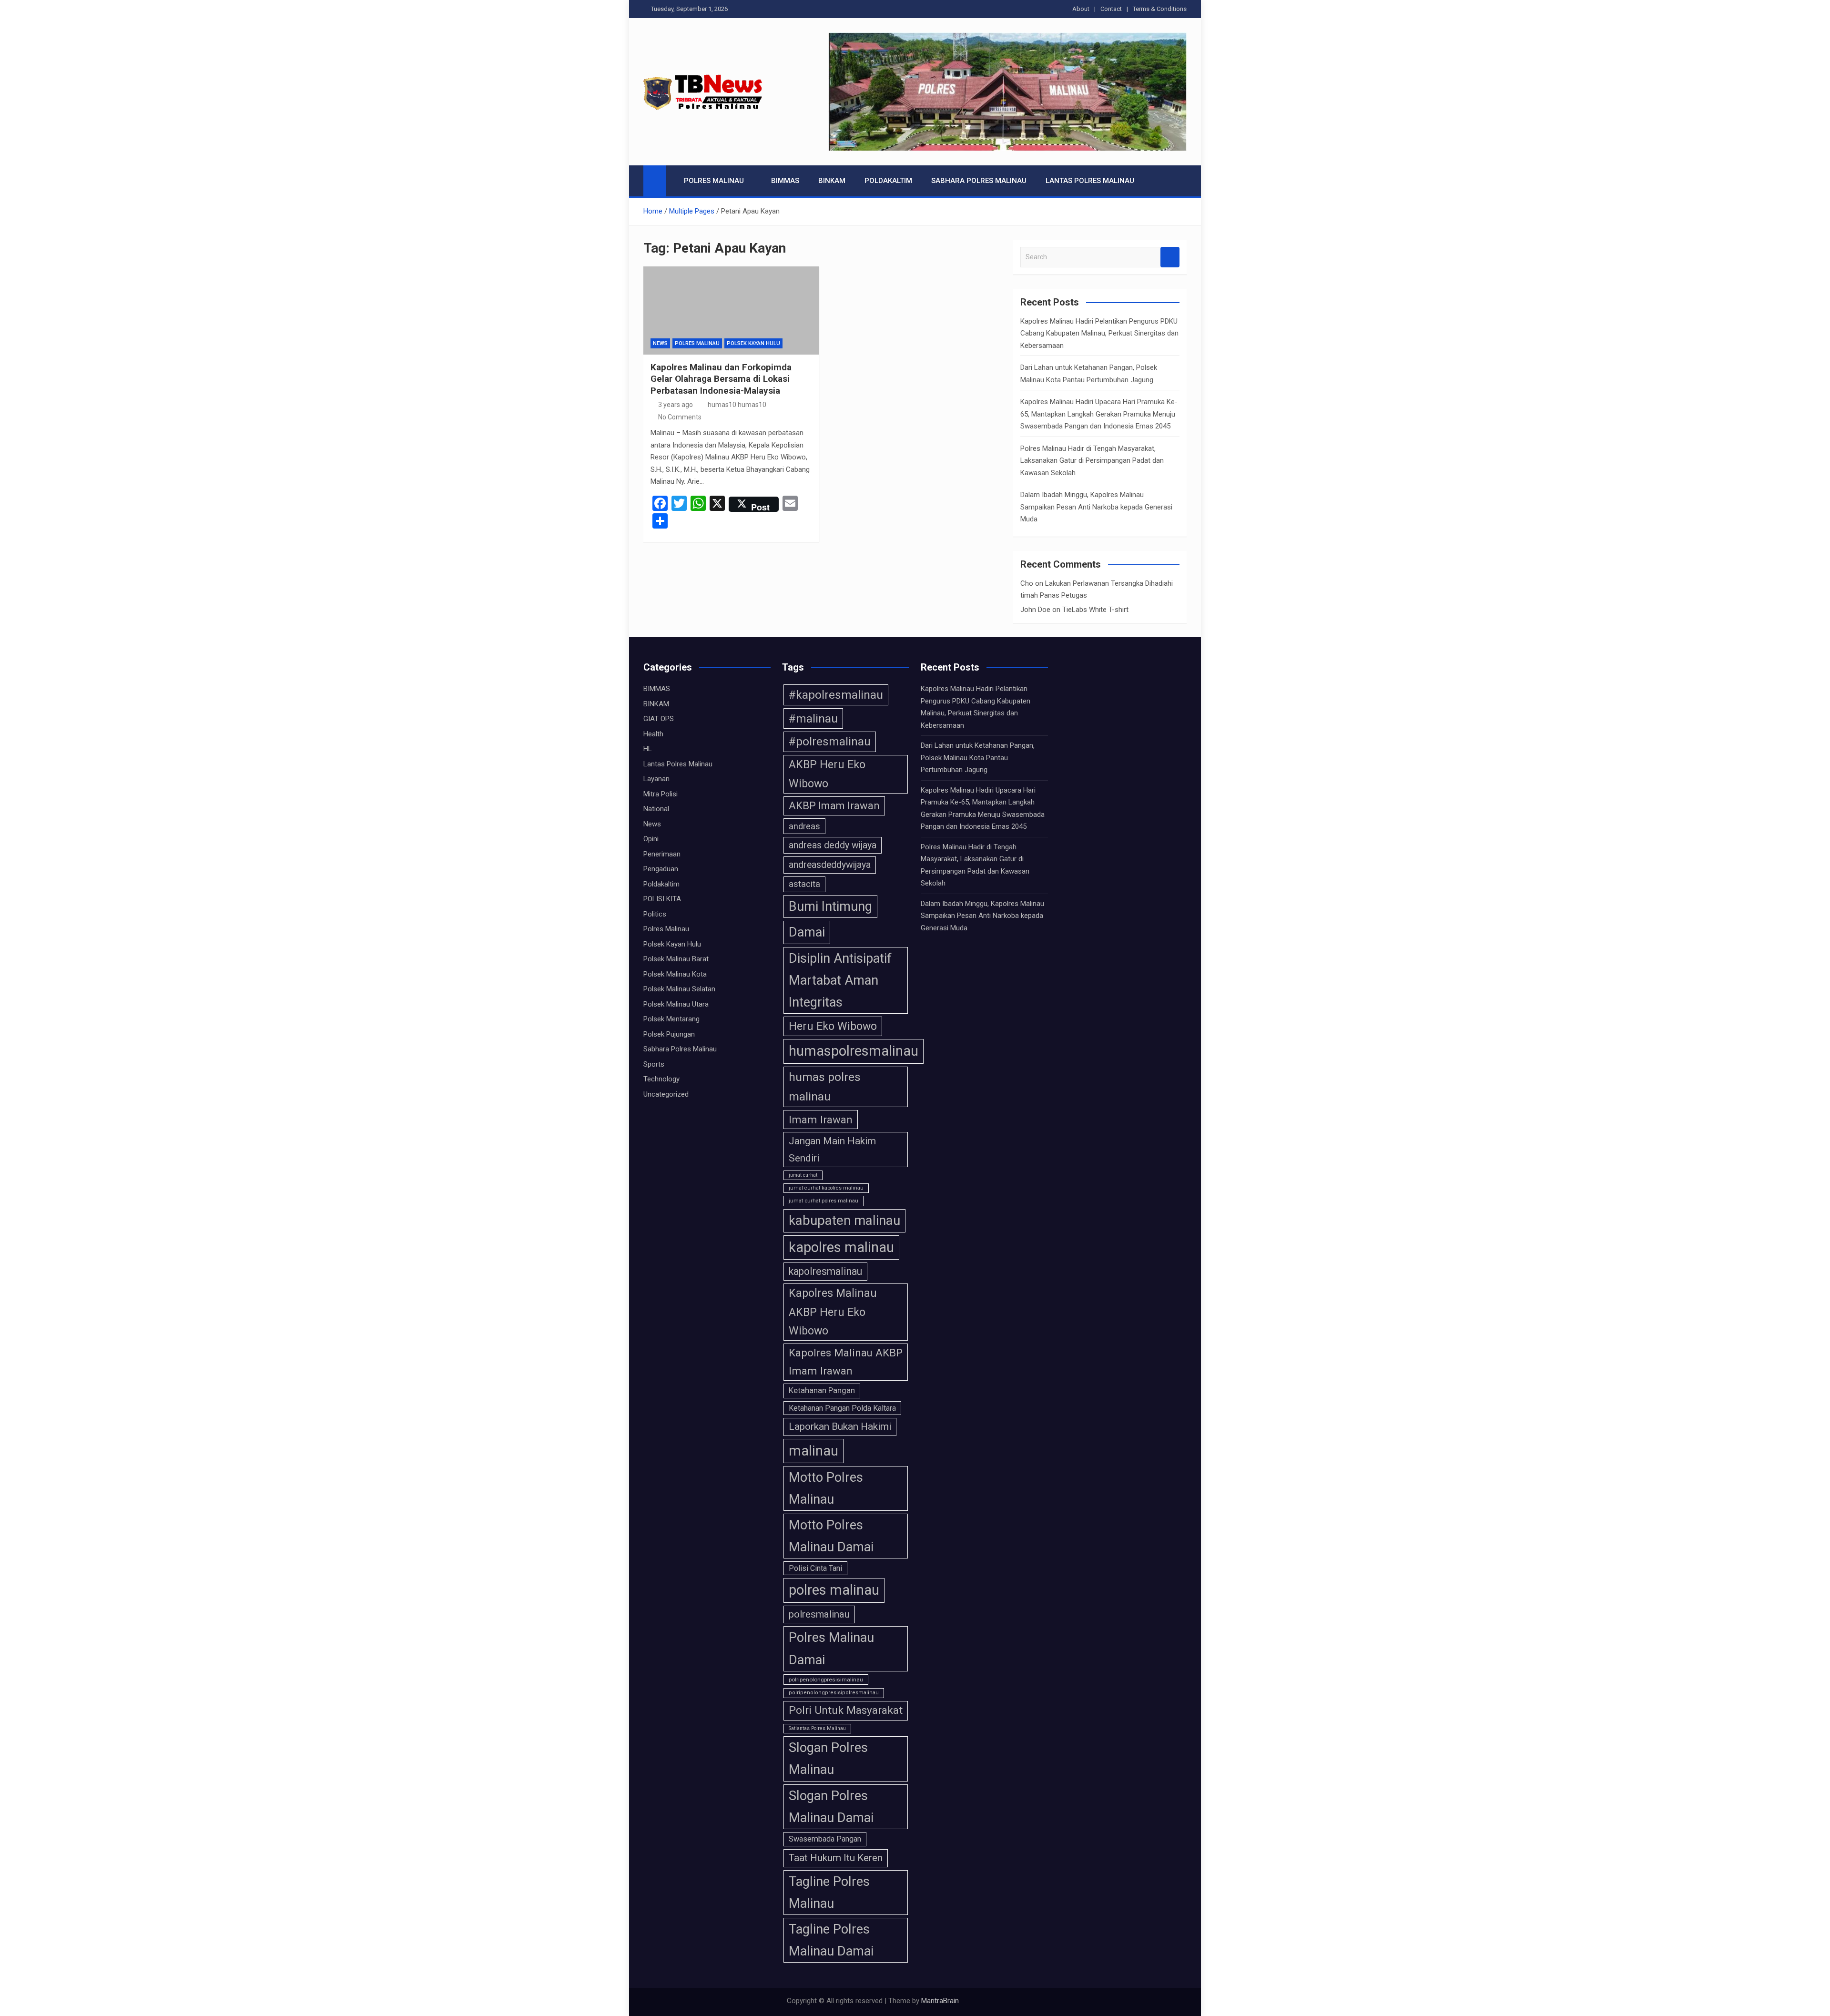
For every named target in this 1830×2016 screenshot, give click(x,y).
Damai (807, 932)
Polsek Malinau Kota (675, 974)
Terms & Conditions (1160, 9)
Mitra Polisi (661, 794)
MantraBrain (940, 2001)
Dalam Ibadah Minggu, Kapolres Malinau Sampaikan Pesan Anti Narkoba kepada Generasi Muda (1096, 507)
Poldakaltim (888, 181)
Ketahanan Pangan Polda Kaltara (842, 1408)
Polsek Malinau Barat (676, 959)
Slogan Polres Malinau (828, 1759)
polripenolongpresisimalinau (826, 1680)
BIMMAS (785, 181)
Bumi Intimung (830, 906)
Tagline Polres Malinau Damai (831, 1940)
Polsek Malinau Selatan (679, 989)
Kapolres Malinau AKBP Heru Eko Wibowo (833, 1312)
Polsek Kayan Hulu (753, 343)
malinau (813, 1451)
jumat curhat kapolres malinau (826, 1188)
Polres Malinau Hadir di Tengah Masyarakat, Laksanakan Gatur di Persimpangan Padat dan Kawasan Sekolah (1092, 461)
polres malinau (834, 1590)
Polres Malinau (714, 181)
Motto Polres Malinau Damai (831, 1536)
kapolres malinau (841, 1247)
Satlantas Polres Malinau (817, 1728)
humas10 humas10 (737, 405)
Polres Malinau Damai (831, 1649)
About (1081, 9)
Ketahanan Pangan (822, 1390)
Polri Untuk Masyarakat (846, 1710)
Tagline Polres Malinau (829, 1893)
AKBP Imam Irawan (834, 806)
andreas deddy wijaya (833, 845)
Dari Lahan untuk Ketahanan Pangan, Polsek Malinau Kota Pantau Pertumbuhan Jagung (978, 758)
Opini (651, 839)
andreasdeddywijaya (830, 865)
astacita (804, 884)
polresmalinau (819, 1614)
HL (648, 749)
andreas (804, 826)
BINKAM (832, 181)
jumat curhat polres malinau (823, 1201)
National (656, 809)
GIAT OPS (659, 719)
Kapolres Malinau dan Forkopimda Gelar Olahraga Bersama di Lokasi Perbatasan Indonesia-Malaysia (721, 379)
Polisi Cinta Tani (815, 1568)
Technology (661, 1079)
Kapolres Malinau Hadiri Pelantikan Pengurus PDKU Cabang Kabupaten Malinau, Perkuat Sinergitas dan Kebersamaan (1099, 333)
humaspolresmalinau (854, 1051)
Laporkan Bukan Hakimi (840, 1426)
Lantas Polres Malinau (1090, 181)
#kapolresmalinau (836, 695)
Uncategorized (666, 1094)
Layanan (656, 779)
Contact (1111, 9)
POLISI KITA (662, 899)
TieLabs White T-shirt (1095, 610)
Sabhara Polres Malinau (979, 181)
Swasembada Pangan (825, 1839)
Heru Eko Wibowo (833, 1026)
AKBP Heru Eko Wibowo (827, 774)
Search (1170, 257)
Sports (654, 1064)
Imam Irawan (821, 1120)
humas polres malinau (825, 1087)
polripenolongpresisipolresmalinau (834, 1693)
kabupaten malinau (844, 1220)
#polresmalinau (830, 742)
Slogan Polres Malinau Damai (831, 1807)
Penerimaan (662, 854)
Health (653, 734)
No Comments (680, 417)
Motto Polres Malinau (826, 1488)
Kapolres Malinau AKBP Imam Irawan (846, 1362)
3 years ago (676, 405)
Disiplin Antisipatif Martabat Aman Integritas (840, 980)
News (660, 343)
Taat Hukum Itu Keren (836, 1858)
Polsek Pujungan (669, 1034)
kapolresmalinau (825, 1271)
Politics (655, 914)
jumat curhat (803, 1175)
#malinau (813, 718)
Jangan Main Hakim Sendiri (832, 1149)
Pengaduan (661, 869)
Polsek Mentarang (671, 1019)
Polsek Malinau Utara (676, 1004)
